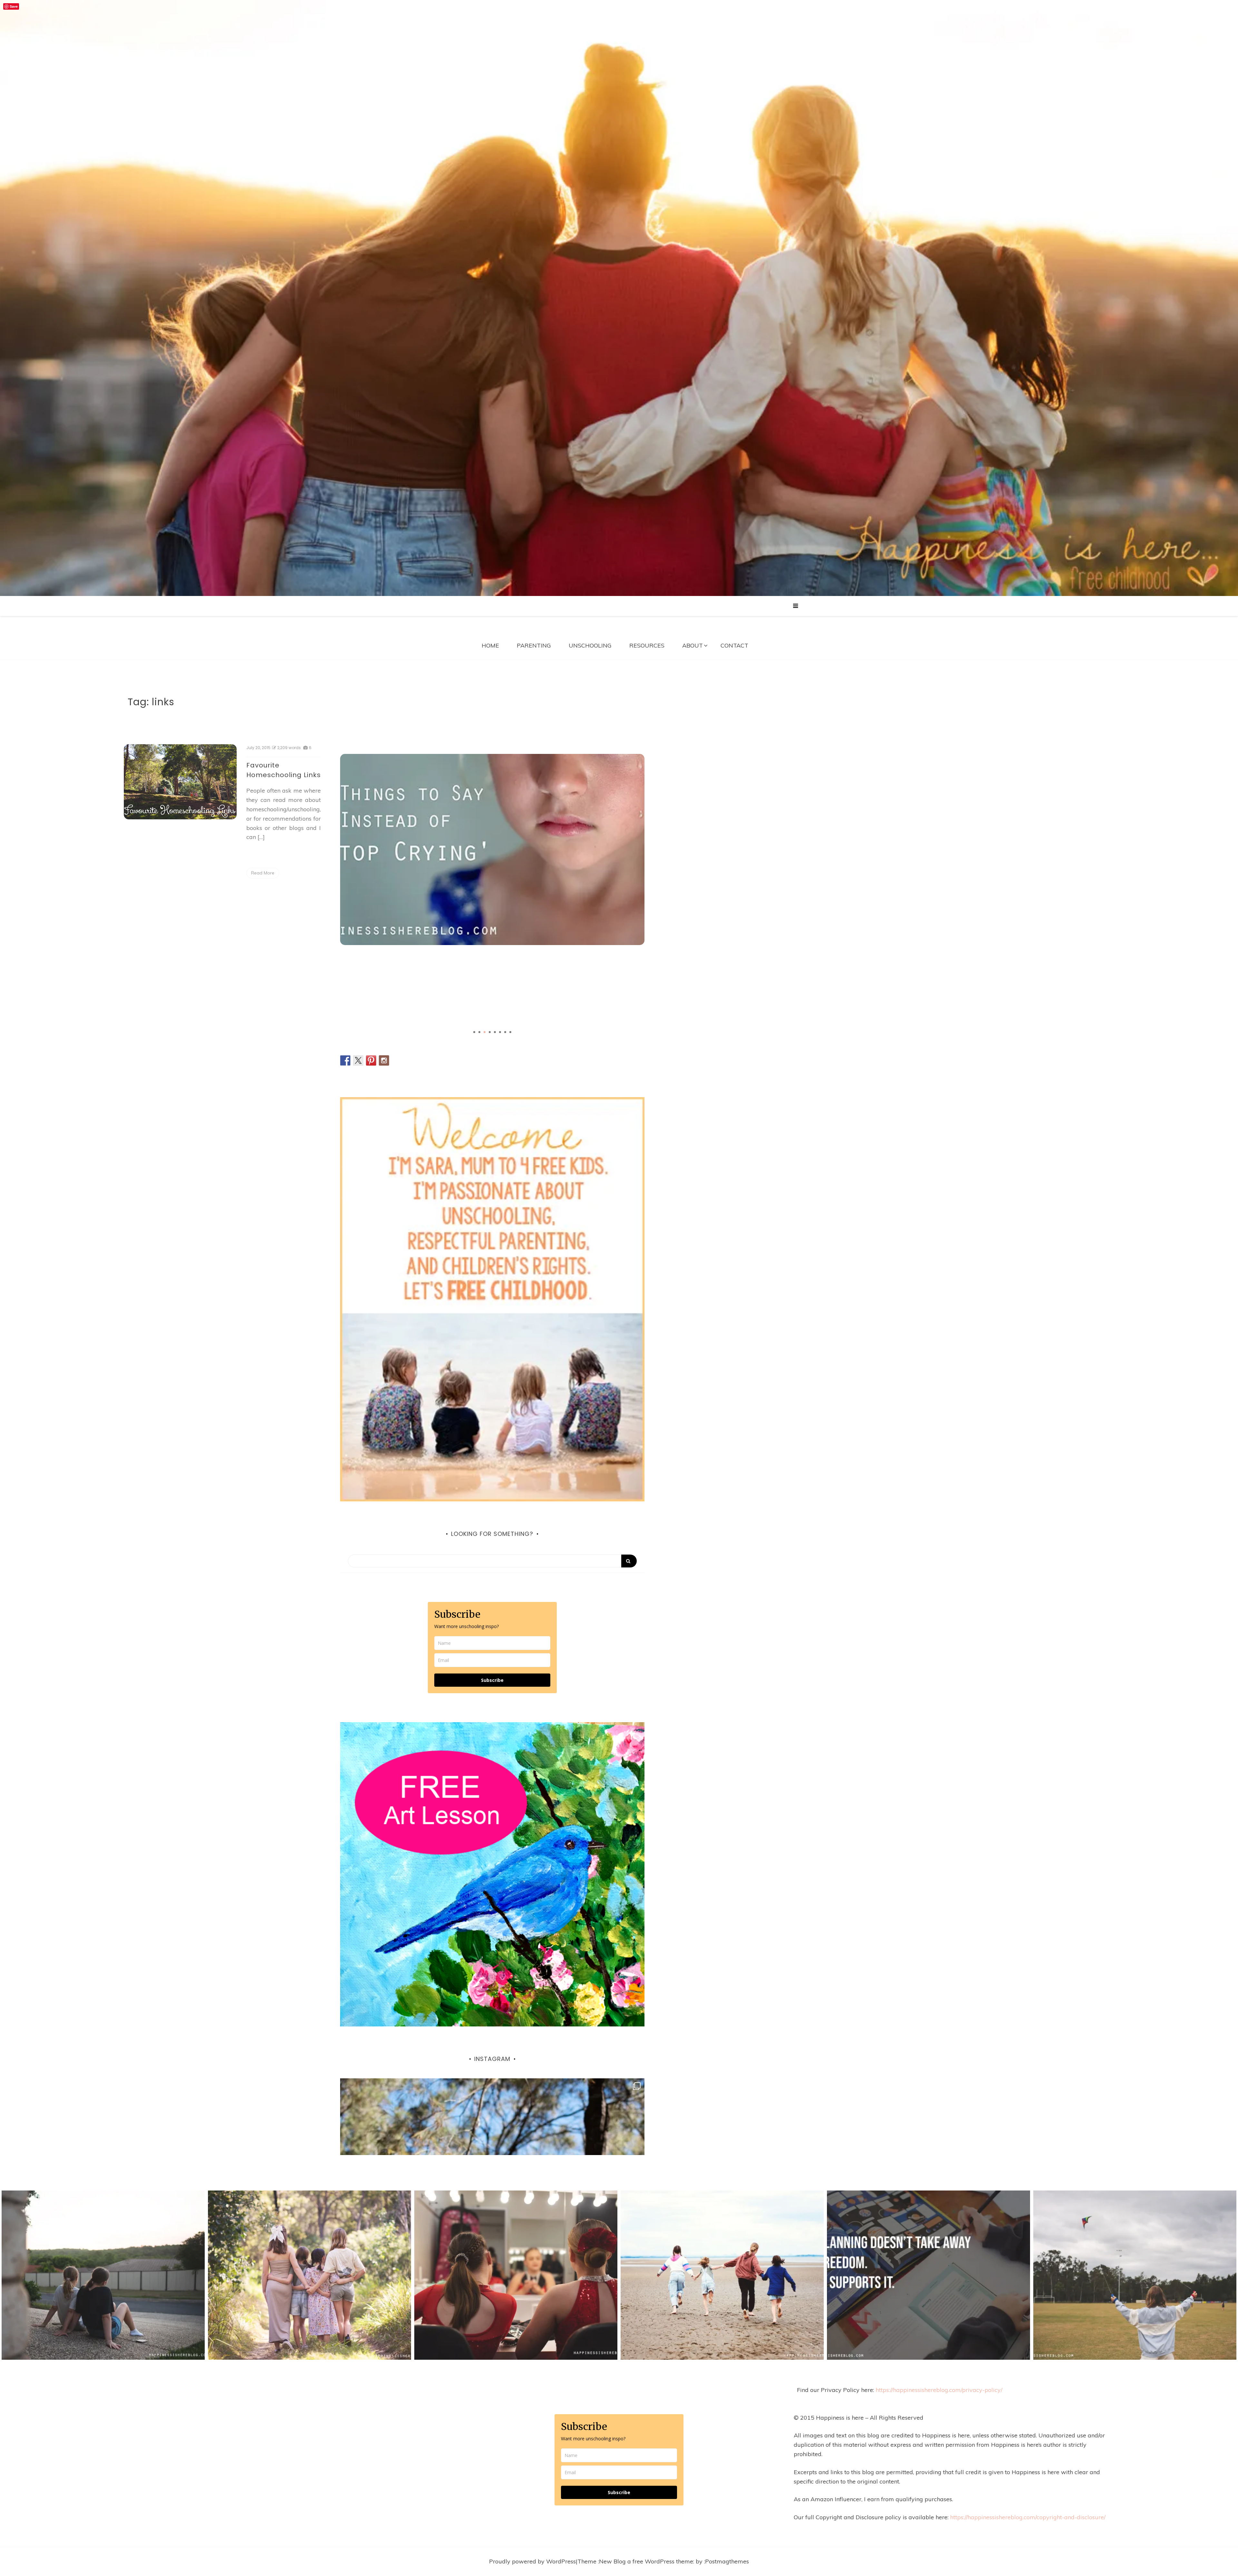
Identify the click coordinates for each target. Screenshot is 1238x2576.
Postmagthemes (727, 2561)
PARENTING (534, 645)
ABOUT (693, 645)
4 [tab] (490, 1032)
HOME (490, 645)
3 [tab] (485, 1032)
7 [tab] (505, 1032)
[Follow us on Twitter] (358, 1060)
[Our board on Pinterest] (371, 1060)
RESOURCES (647, 645)
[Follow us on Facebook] (345, 1060)
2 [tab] (479, 1032)
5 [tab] (495, 1032)
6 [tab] (500, 1032)
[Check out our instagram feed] (384, 1060)
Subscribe (492, 1680)
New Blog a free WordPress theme (646, 2561)
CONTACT (734, 645)
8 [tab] (510, 1032)
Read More (263, 873)
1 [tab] (474, 1032)
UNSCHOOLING (590, 645)
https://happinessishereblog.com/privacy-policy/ (939, 2390)
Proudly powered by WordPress (532, 2561)
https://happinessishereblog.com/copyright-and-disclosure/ (1028, 2517)
